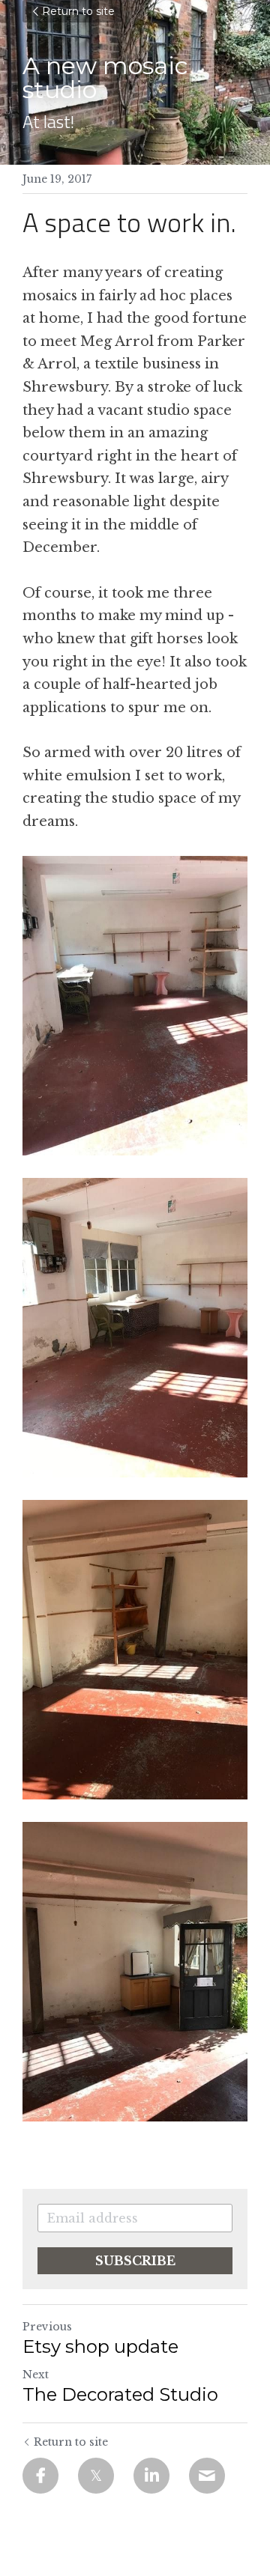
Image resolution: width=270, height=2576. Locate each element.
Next (36, 2375)
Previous (47, 2327)
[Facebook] (40, 2476)
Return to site (78, 11)
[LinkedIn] (151, 2476)
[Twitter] (96, 2476)
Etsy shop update (100, 2346)
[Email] (207, 2476)
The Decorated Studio (120, 2394)
